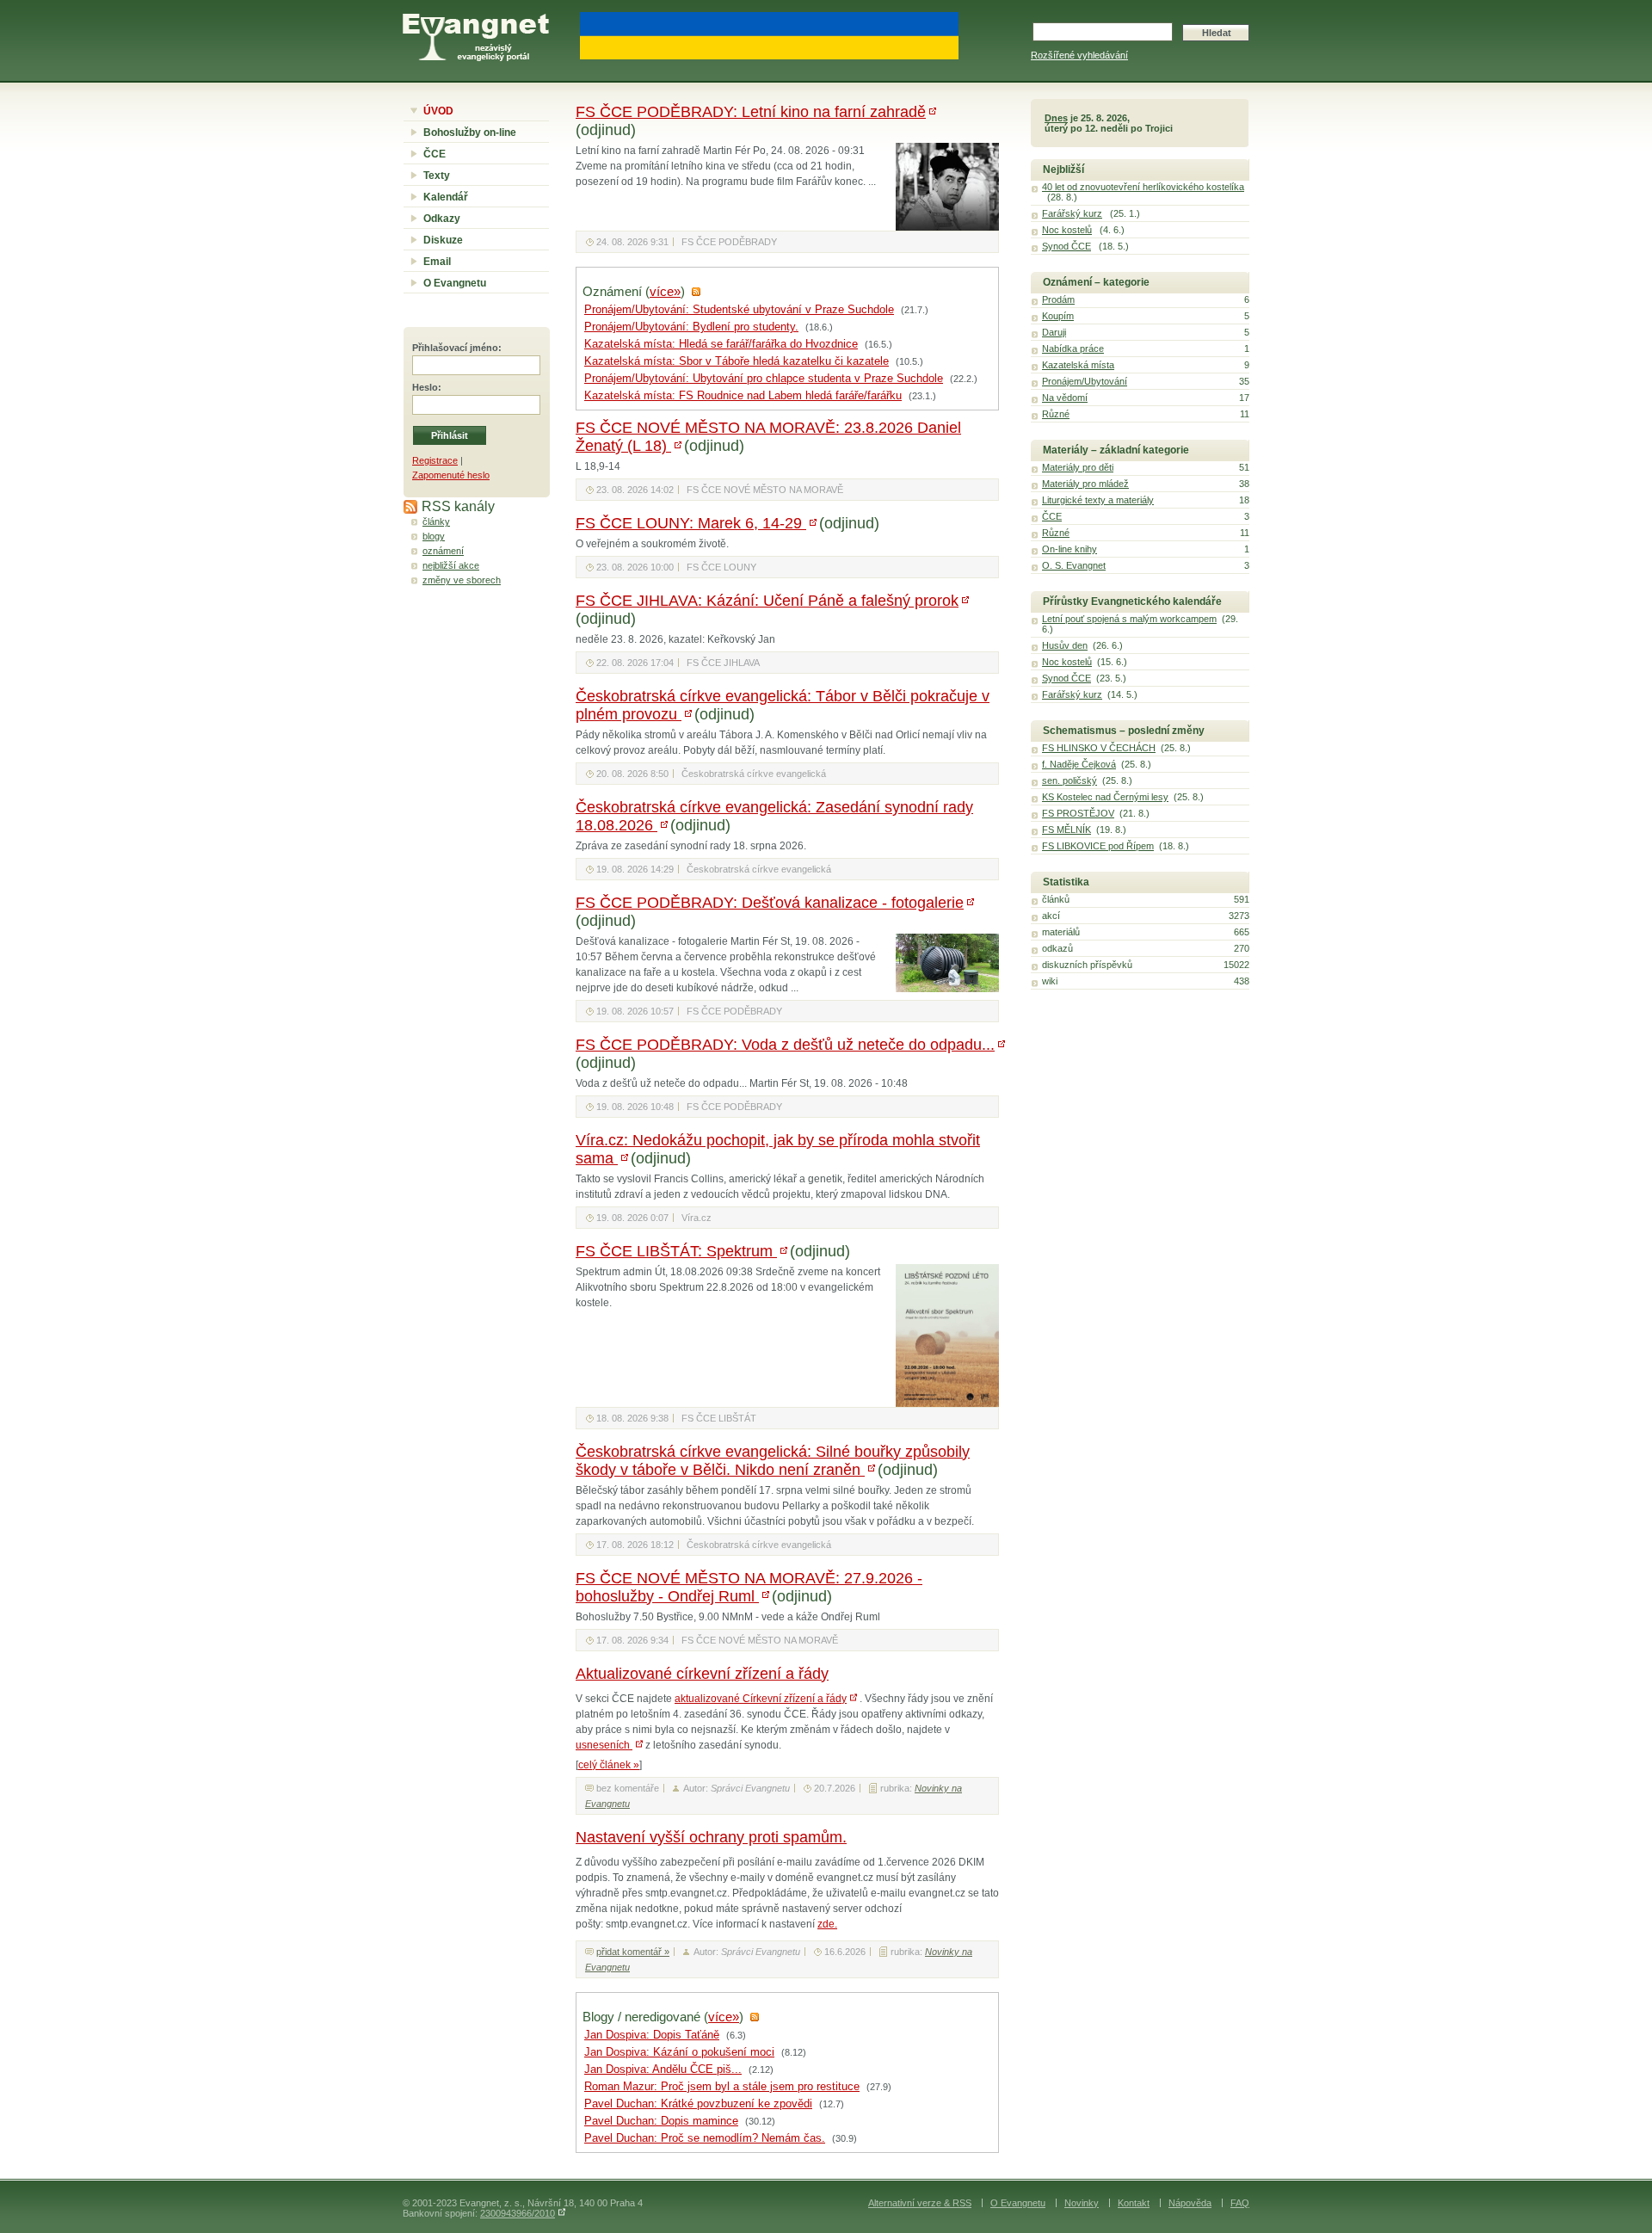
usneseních (604, 1745)
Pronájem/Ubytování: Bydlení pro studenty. (691, 327)
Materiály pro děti (1078, 467)
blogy (434, 536)
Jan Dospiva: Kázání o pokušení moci (679, 2052)
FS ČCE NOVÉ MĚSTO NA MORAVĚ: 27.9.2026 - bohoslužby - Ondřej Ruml (749, 1587)
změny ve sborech (462, 580)
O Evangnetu (455, 283)
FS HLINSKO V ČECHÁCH (1099, 748)
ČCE (435, 154)
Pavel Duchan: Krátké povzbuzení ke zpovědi (698, 2104)
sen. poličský (1069, 780)
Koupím (1058, 316)
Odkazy (442, 219)
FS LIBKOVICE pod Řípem (1098, 846)
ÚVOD (438, 111)
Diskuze (443, 240)
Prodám (1058, 299)
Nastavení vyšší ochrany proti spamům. (711, 1837)
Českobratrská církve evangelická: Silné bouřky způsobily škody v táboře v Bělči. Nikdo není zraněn (773, 1461)
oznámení (443, 551)
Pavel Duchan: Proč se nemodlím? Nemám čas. (705, 2138)
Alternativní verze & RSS (920, 2203)
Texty (437, 176)
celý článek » (609, 1765)
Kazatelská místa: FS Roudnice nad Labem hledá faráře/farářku (743, 396)
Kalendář (446, 197)
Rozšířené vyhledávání (1079, 55)
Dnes (1056, 118)
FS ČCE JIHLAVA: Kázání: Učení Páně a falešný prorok (767, 601)
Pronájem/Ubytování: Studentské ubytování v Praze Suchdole (739, 310)
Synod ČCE (1066, 246)
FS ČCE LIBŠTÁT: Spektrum (676, 1251)
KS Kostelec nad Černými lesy (1105, 797)
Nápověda (1190, 2203)
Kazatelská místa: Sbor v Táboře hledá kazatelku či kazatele (737, 361)
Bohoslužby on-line (470, 133)
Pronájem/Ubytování (1085, 381)
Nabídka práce (1073, 349)
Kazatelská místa (1078, 365)
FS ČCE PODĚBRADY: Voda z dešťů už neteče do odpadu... (785, 1045)
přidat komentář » (633, 1952)
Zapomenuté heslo (451, 475)
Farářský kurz (1072, 213)
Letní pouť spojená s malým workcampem (1129, 619)
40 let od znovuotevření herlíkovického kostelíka (1143, 187)
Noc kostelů (1067, 230)
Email (437, 262)
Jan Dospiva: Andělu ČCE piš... (663, 2070)
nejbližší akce (451, 565)
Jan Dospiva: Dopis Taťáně (652, 2035)
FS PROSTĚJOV (1078, 813)
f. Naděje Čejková (1079, 764)
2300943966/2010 (518, 2213)
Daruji (1054, 332)
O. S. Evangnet (1074, 565)
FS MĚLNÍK (1066, 830)
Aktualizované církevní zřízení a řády (702, 1674)
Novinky (1082, 2203)
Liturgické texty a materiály (1098, 500)
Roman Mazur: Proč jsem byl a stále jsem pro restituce (722, 2087)
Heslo (425, 387)
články (436, 521)
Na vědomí (1065, 398)
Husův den (1065, 645)
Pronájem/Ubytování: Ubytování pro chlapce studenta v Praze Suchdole (764, 379)
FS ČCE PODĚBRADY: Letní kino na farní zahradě (751, 112)
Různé (1056, 414)
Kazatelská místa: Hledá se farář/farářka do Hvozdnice (721, 344)
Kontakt (1134, 2203)
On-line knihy (1069, 549)
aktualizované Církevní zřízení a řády (761, 1699)
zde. (827, 1924)
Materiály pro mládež (1085, 484)
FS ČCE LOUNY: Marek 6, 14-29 (691, 523)
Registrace (435, 460)
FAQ (1240, 2203)
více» (665, 292)
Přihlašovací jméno (455, 348)
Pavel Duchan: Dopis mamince (661, 2121)
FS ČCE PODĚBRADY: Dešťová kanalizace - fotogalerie (770, 903)
